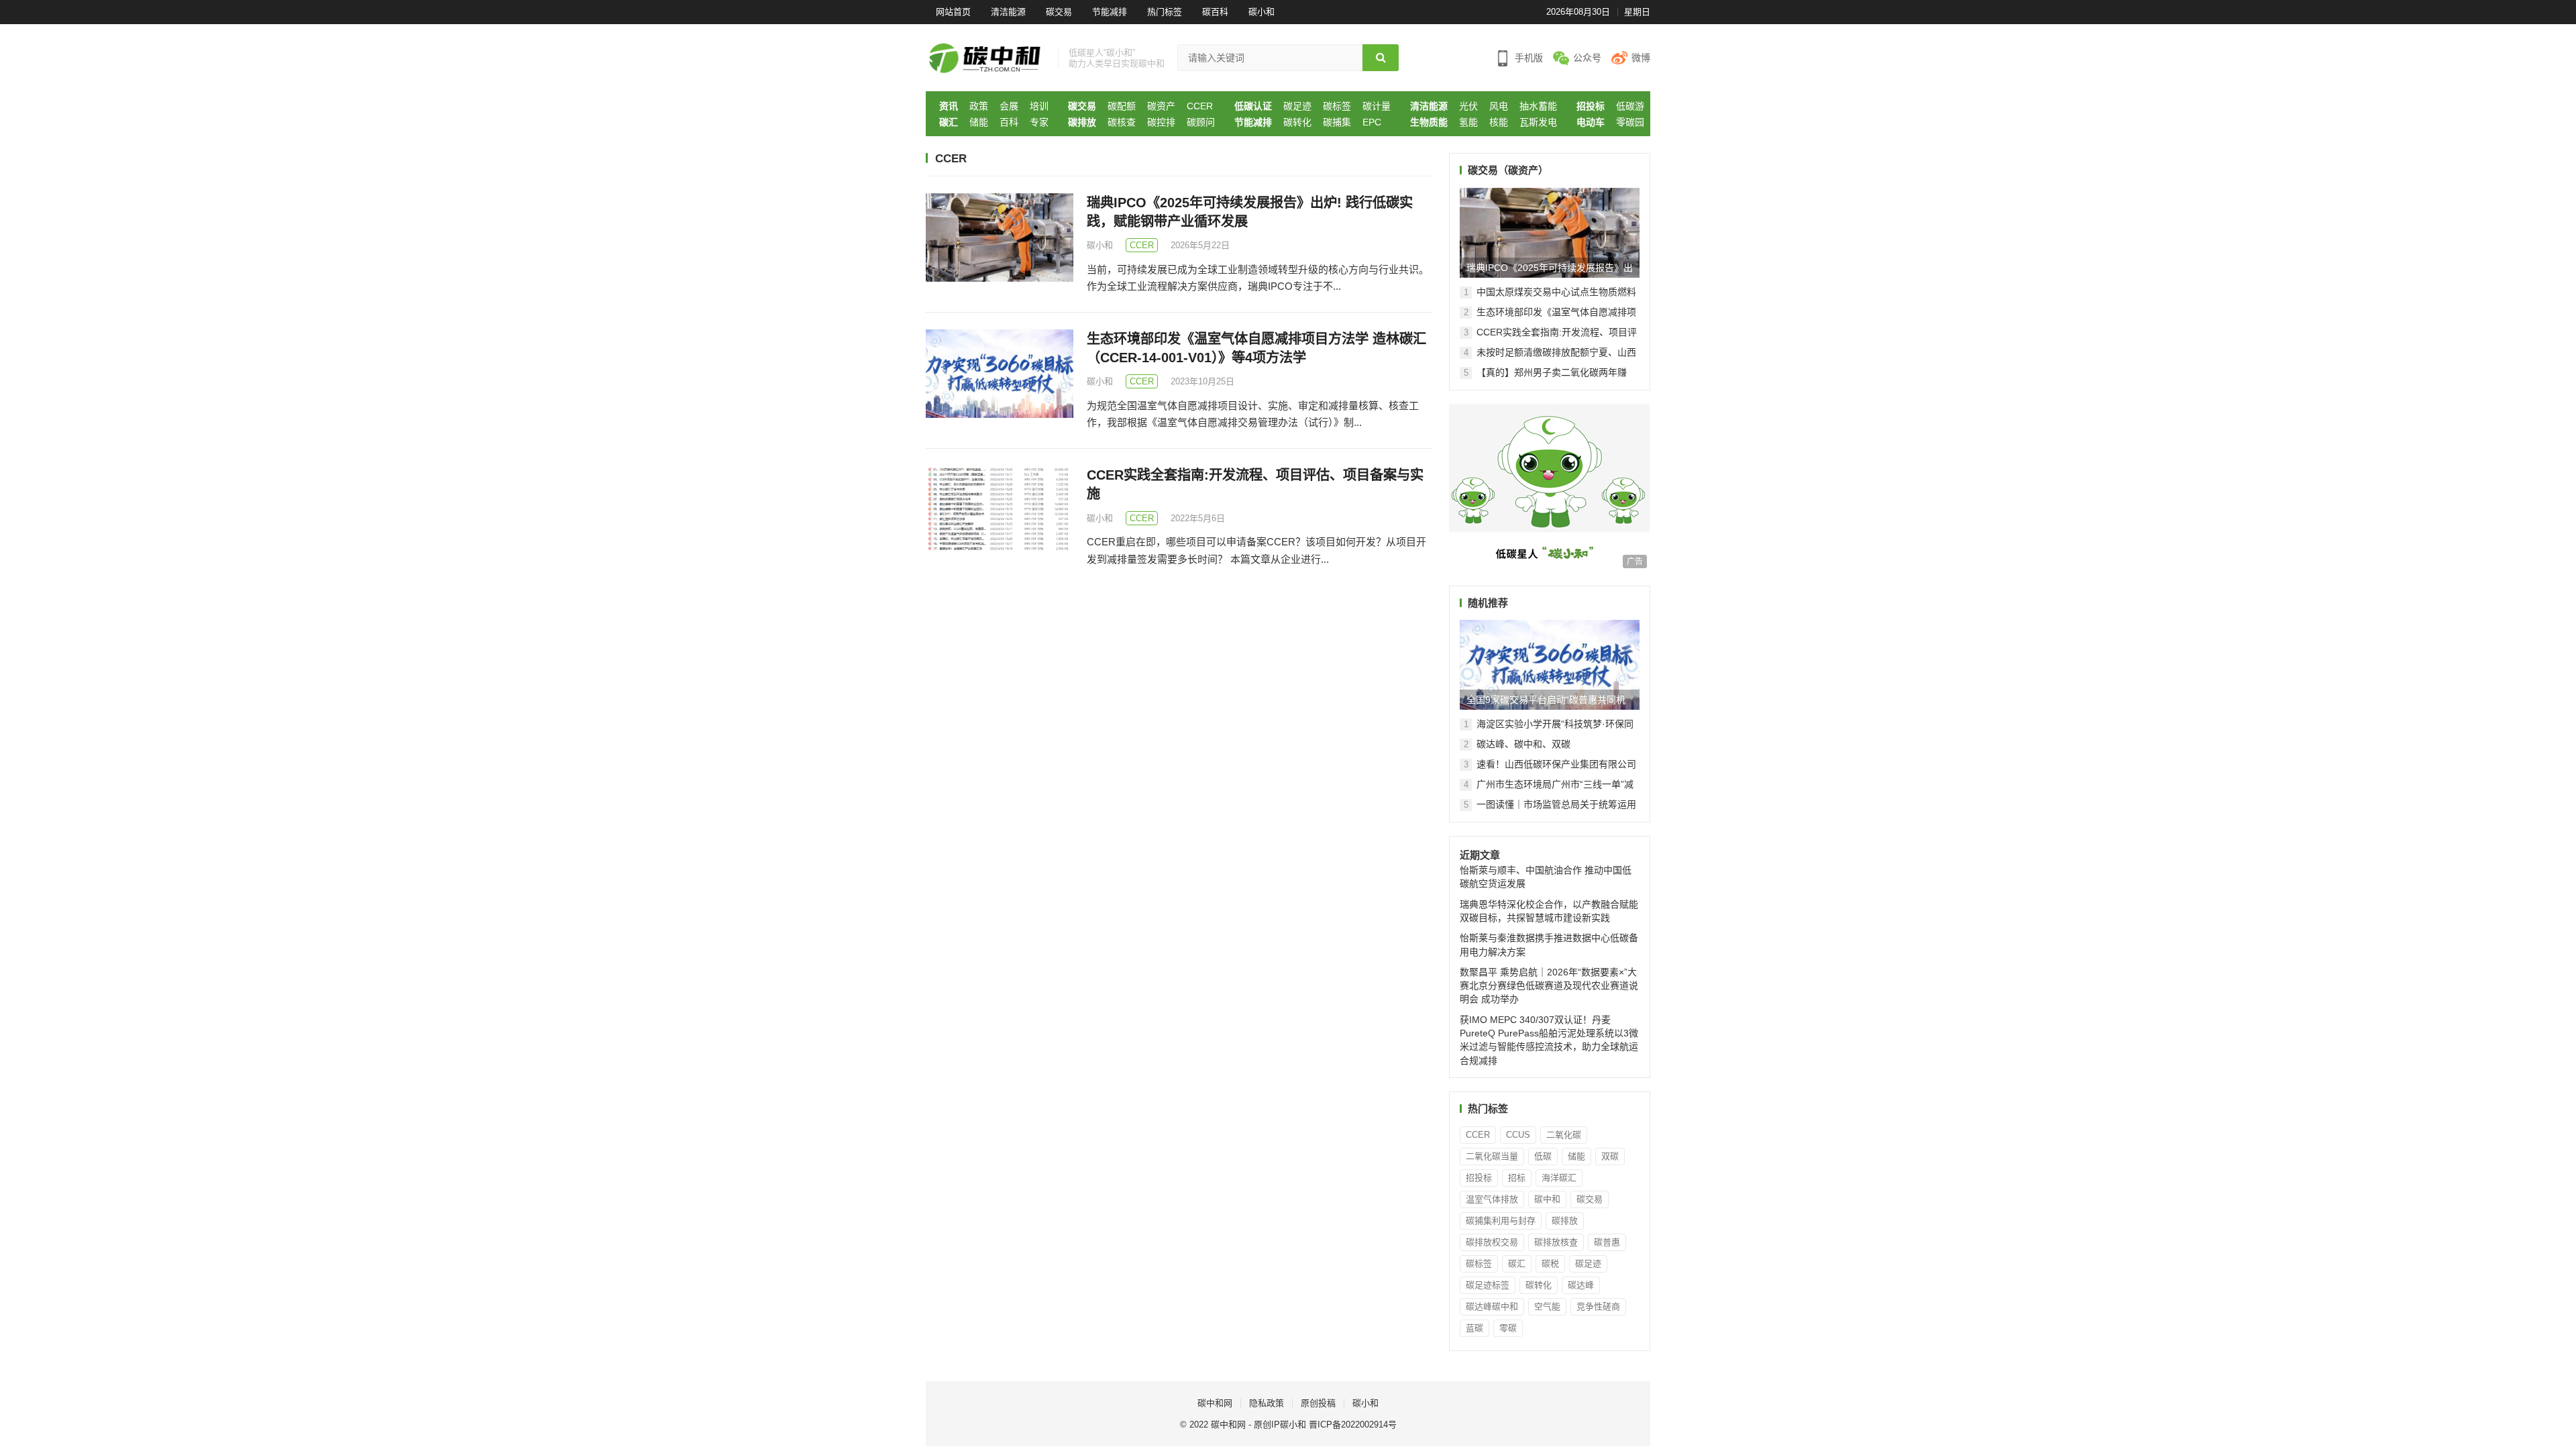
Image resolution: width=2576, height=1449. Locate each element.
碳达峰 (1581, 1285)
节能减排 (1110, 12)
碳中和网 (1215, 1403)
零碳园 (1630, 122)
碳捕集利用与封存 (1501, 1221)
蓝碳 (1474, 1328)
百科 (1009, 122)
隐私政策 (1267, 1403)
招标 (1517, 1178)
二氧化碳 (1564, 1135)
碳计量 (1377, 106)
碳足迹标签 (1488, 1285)
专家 (1039, 122)
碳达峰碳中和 (1492, 1306)
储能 (979, 122)
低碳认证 (1253, 106)
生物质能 (1429, 122)
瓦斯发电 (1538, 122)
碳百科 (1215, 12)
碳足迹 (1297, 106)
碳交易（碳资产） (1508, 170)
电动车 (1591, 122)
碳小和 (1262, 12)
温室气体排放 (1492, 1199)
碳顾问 (1201, 122)
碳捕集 (1337, 122)
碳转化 (1297, 122)
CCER (1200, 106)
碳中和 (1547, 1199)
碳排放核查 (1556, 1242)
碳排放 (1082, 122)
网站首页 (953, 12)
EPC (1372, 122)
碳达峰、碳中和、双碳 (1523, 744)
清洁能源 (1008, 12)
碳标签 (1337, 106)
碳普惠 (1607, 1242)
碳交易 (1059, 12)
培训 (1039, 106)
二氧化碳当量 (1492, 1156)
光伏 (1468, 106)
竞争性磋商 (1598, 1306)
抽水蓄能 (1538, 106)
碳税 (1550, 1264)
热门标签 (1165, 12)
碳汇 (949, 122)
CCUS (1518, 1135)
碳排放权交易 (1492, 1242)
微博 (1641, 58)
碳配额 (1122, 106)
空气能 (1547, 1306)
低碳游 (1630, 106)
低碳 (1543, 1156)
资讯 (949, 106)
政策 (979, 106)
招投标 (1591, 106)
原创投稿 (1318, 1403)
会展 (1009, 106)
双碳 (1610, 1156)
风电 (1499, 106)
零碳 (1508, 1328)
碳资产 (1161, 106)
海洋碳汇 (1559, 1178)
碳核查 (1122, 122)
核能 (1499, 122)
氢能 (1468, 122)
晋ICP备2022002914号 (1353, 1425)
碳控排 (1161, 122)
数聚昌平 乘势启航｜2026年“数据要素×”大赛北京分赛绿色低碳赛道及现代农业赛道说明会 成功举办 (1549, 986)
